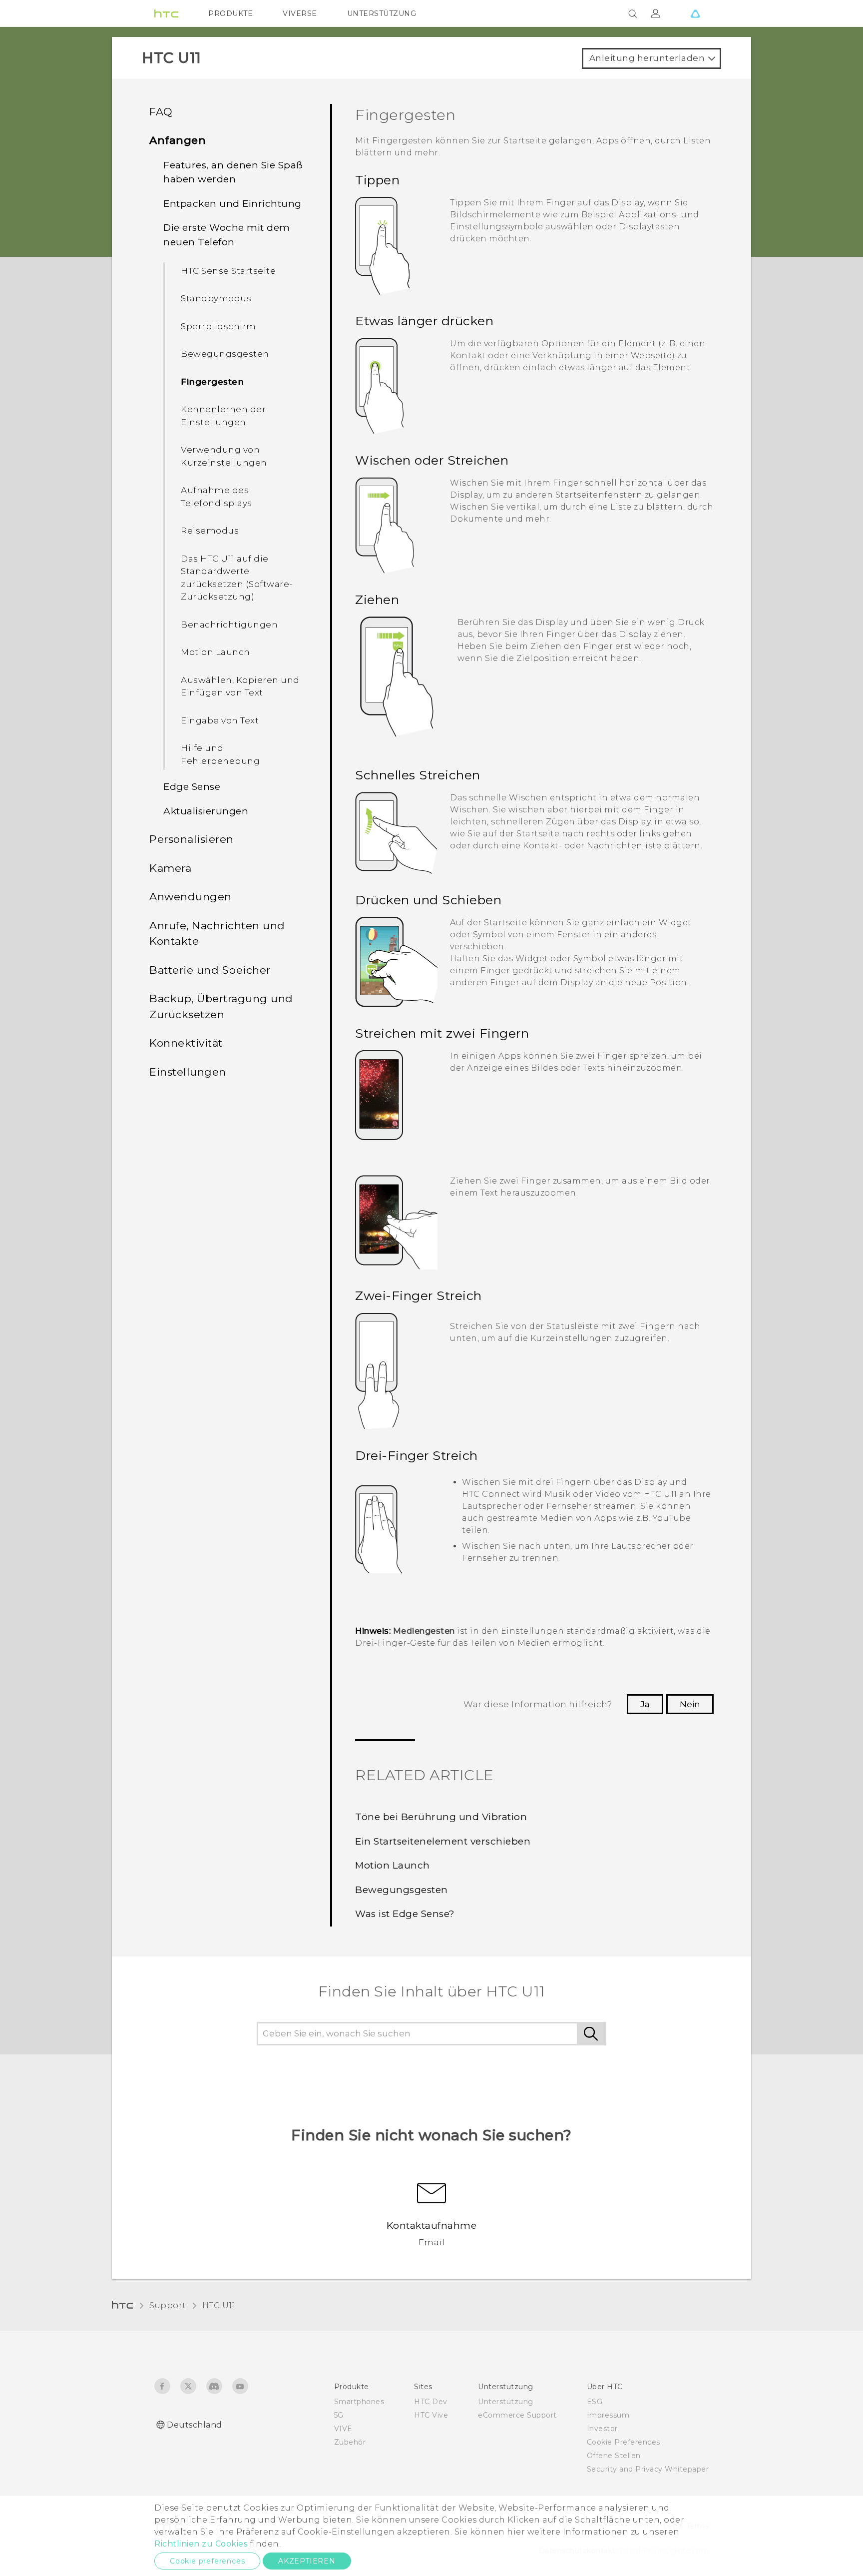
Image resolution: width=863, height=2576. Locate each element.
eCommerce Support (517, 2415)
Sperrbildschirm (218, 326)
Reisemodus (210, 531)
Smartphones (359, 2402)
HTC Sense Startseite (228, 271)
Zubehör (350, 2442)
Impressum (608, 2415)
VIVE (343, 2429)
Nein (690, 1704)
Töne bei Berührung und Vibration (441, 1817)
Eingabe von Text (220, 720)
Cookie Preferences (624, 2442)
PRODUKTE (230, 13)
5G (339, 2415)
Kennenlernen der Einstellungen (223, 416)
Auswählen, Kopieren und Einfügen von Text (240, 686)
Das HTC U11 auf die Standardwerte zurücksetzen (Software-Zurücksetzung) (237, 578)
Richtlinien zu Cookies (201, 2544)
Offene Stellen (614, 2456)
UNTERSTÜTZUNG (382, 13)
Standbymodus (216, 298)
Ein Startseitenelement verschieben (443, 1841)
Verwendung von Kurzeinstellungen (224, 456)
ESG (595, 2402)
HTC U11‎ (219, 2305)
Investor (602, 2429)
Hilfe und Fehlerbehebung (220, 754)
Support (168, 2305)
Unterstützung (506, 2402)
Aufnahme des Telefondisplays (216, 497)
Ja (645, 1704)
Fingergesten (212, 382)
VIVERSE (300, 13)
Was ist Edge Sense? (405, 1914)
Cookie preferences (207, 2561)
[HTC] (166, 13)
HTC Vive (431, 2415)
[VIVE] (695, 13)
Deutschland (195, 2425)
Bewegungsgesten (225, 354)
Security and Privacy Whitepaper (648, 2469)
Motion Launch (216, 652)
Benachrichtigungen (229, 625)
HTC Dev (431, 2402)
